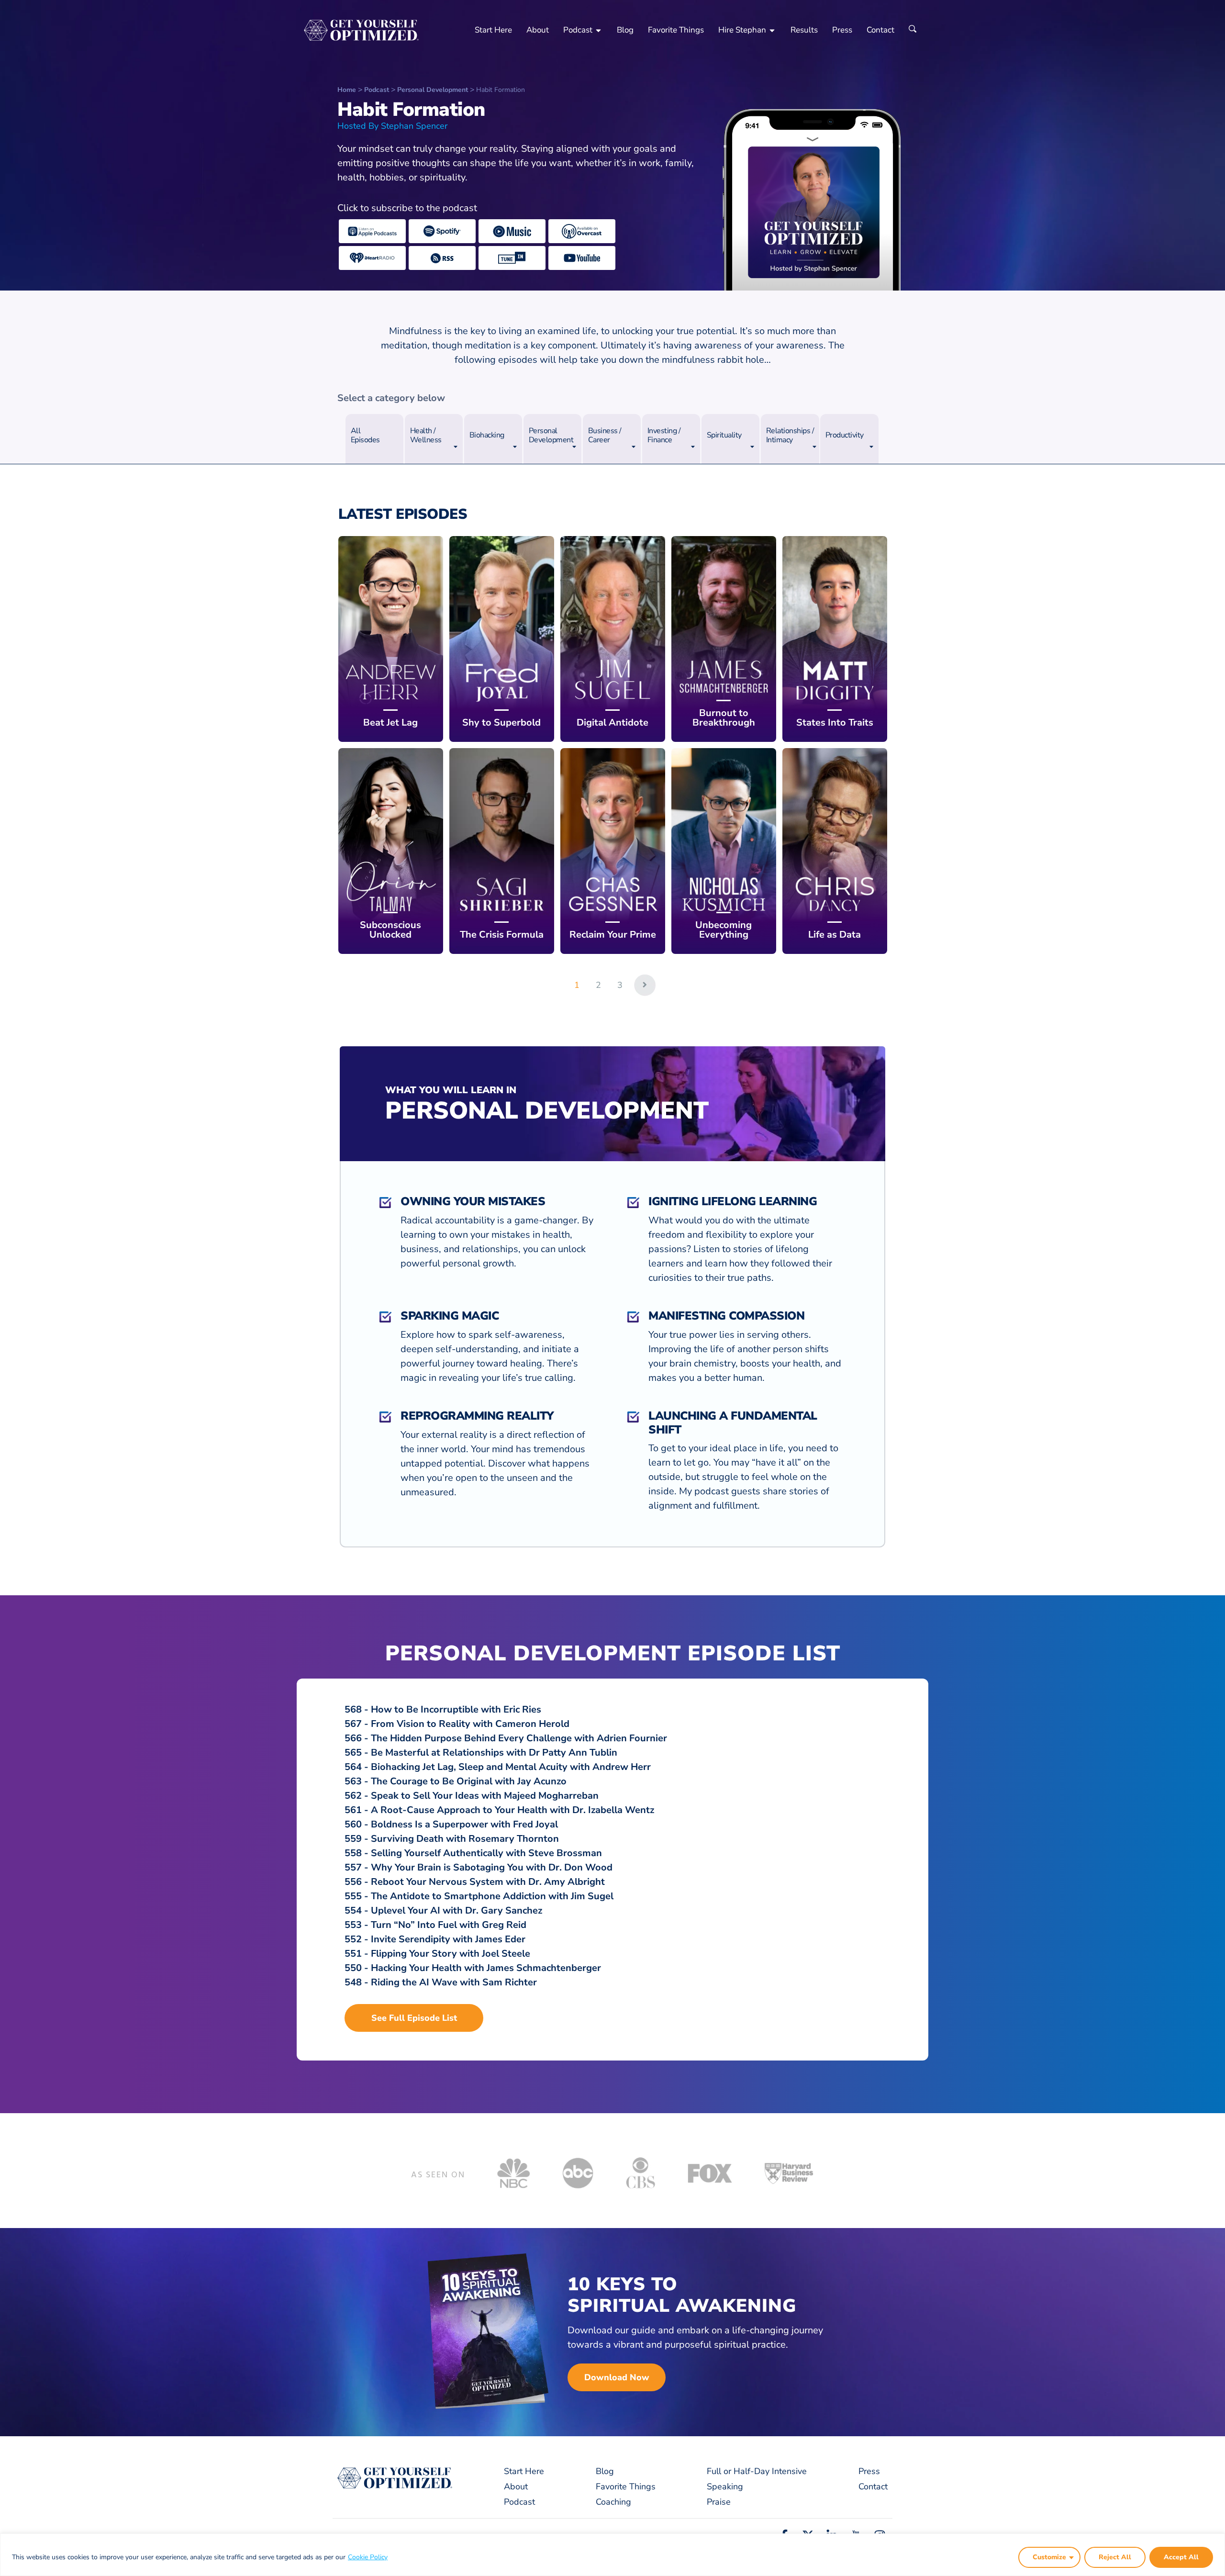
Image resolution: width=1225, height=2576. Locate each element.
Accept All (1181, 2557)
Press (842, 30)
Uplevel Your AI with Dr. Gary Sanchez (457, 1910)
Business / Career (605, 435)
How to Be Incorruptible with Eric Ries (456, 1709)
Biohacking (487, 435)
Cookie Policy (368, 2557)
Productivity (845, 435)
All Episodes (365, 435)
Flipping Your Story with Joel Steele (451, 1954)
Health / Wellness (426, 435)
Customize (1049, 2557)
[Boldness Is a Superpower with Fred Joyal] (502, 639)
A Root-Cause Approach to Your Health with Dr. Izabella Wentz (512, 1810)
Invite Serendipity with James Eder (448, 1939)
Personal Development (551, 435)
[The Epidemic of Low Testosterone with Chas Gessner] (613, 851)
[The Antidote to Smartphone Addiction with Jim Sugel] (613, 639)
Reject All (1115, 2557)
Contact (880, 30)
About (538, 30)
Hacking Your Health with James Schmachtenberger (486, 1968)
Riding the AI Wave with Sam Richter (454, 1982)
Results (804, 30)
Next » (645, 985)
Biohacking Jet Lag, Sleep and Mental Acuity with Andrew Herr (511, 1767)
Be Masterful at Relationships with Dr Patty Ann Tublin (494, 1753)
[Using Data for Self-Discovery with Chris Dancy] (835, 851)
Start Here (493, 30)
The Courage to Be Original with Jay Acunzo (469, 1781)
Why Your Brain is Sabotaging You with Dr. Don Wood (492, 1867)
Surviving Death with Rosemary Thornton (465, 1839)
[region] (612, 2555)
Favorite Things (676, 30)
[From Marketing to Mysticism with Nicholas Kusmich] (724, 851)
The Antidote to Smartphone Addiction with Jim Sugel (492, 1896)
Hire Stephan (742, 30)
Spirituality (724, 435)
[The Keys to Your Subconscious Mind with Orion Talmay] (391, 851)
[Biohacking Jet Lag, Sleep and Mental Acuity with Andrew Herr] (391, 639)
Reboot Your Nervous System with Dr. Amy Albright (488, 1882)
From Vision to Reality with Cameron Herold (470, 1724)
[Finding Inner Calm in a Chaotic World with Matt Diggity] (835, 639)
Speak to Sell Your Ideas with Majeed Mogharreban (485, 1796)
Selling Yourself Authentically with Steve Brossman (486, 1853)
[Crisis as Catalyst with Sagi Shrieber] (502, 851)
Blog (625, 30)
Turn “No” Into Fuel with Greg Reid (449, 1925)
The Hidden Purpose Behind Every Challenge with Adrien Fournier (519, 1738)
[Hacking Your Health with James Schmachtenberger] (724, 639)
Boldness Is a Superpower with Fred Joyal (464, 1824)
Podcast (578, 30)
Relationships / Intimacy (790, 435)
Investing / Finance (664, 435)
